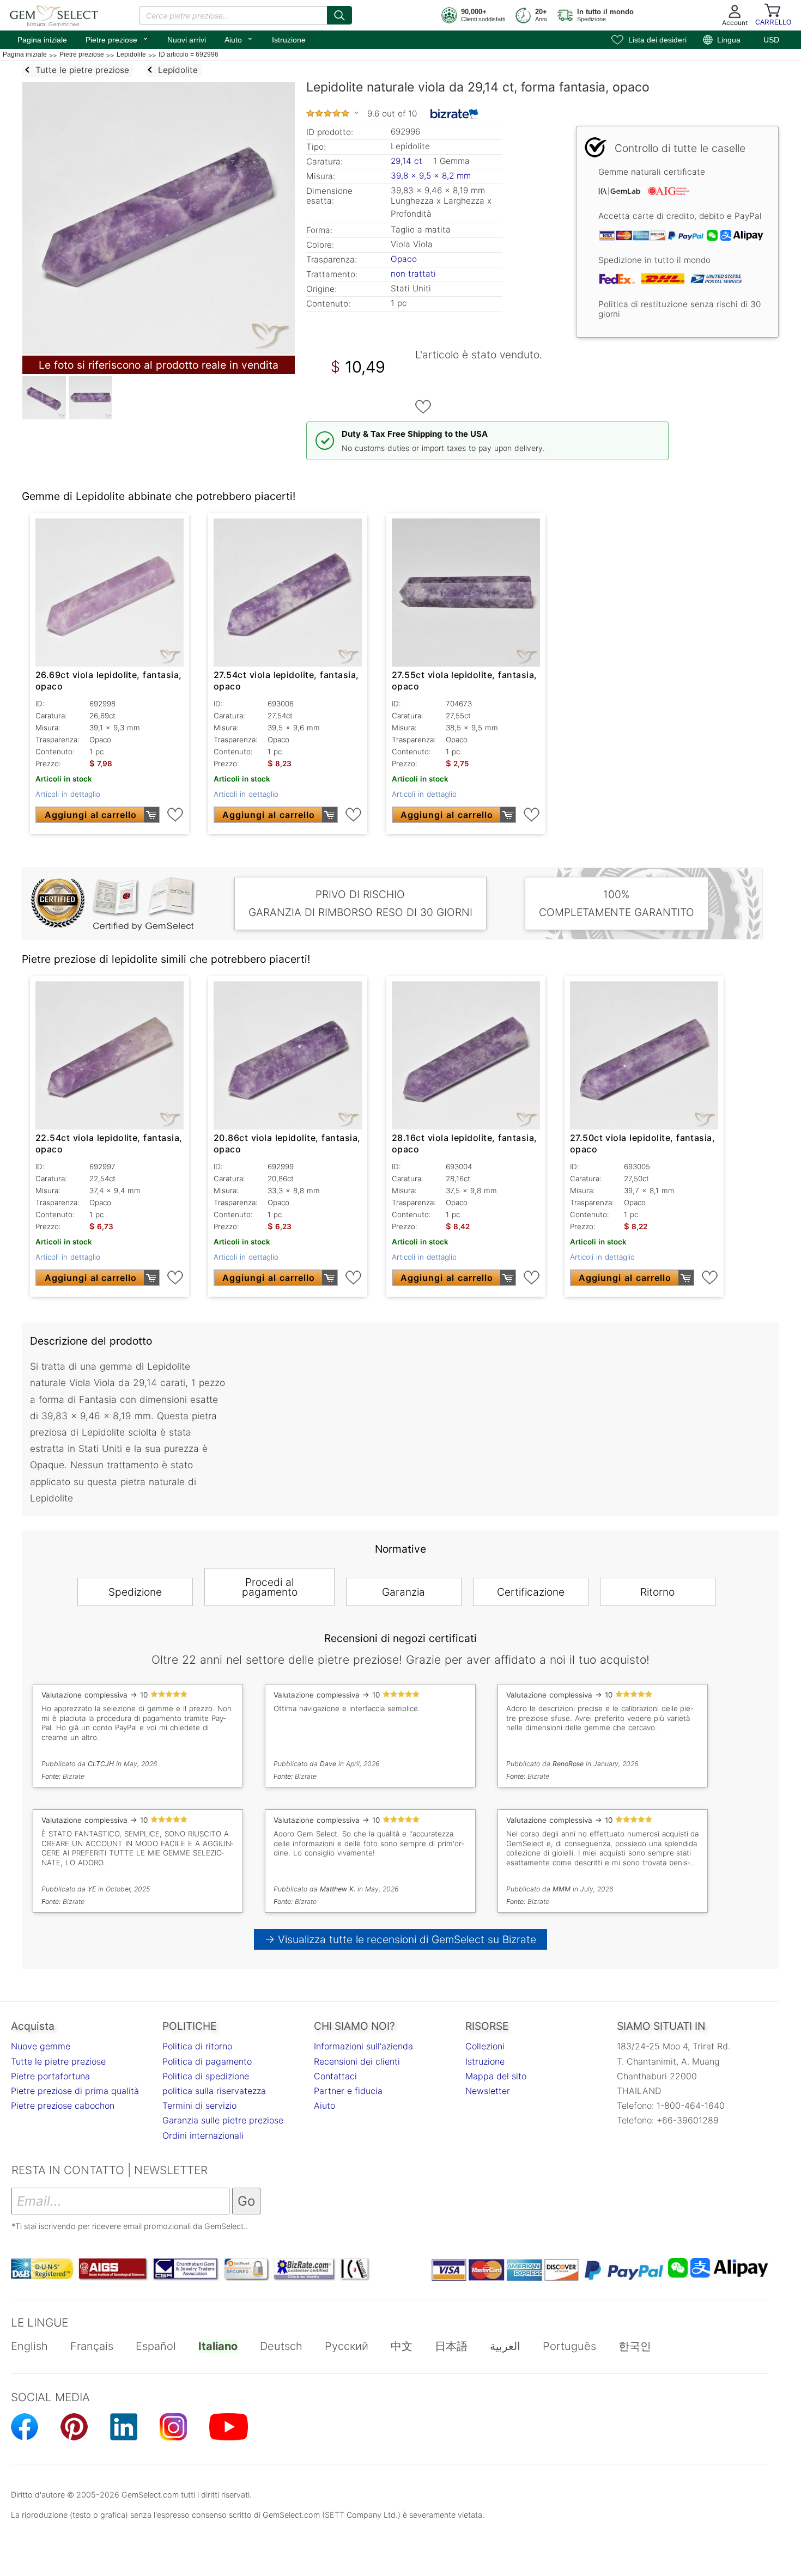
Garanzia (403, 1592)
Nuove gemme (41, 2046)
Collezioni (485, 2046)
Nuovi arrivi (187, 40)
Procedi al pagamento (270, 1587)
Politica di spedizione (206, 2076)
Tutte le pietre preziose (58, 2061)
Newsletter (488, 2091)
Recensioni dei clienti (357, 2061)
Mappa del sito (496, 2076)
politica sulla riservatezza (214, 2091)
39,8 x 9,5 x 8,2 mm (431, 176)
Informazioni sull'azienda (363, 2046)
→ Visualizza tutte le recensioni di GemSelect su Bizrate (401, 1939)
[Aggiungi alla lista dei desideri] (423, 407)
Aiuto (239, 39)
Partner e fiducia (348, 2091)
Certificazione (531, 1592)
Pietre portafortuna (50, 2076)
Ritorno (657, 1592)
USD (771, 40)
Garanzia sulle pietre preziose (223, 2120)
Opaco (404, 259)
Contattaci (335, 2076)
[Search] (339, 15)
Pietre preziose (117, 39)
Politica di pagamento (207, 2061)
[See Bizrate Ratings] (455, 114)
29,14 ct (408, 161)
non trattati (413, 274)
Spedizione (135, 1592)
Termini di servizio (199, 2105)
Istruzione (289, 40)
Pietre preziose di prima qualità (75, 2091)
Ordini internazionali (203, 2135)
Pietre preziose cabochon (63, 2105)
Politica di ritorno (197, 2046)
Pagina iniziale (42, 40)
